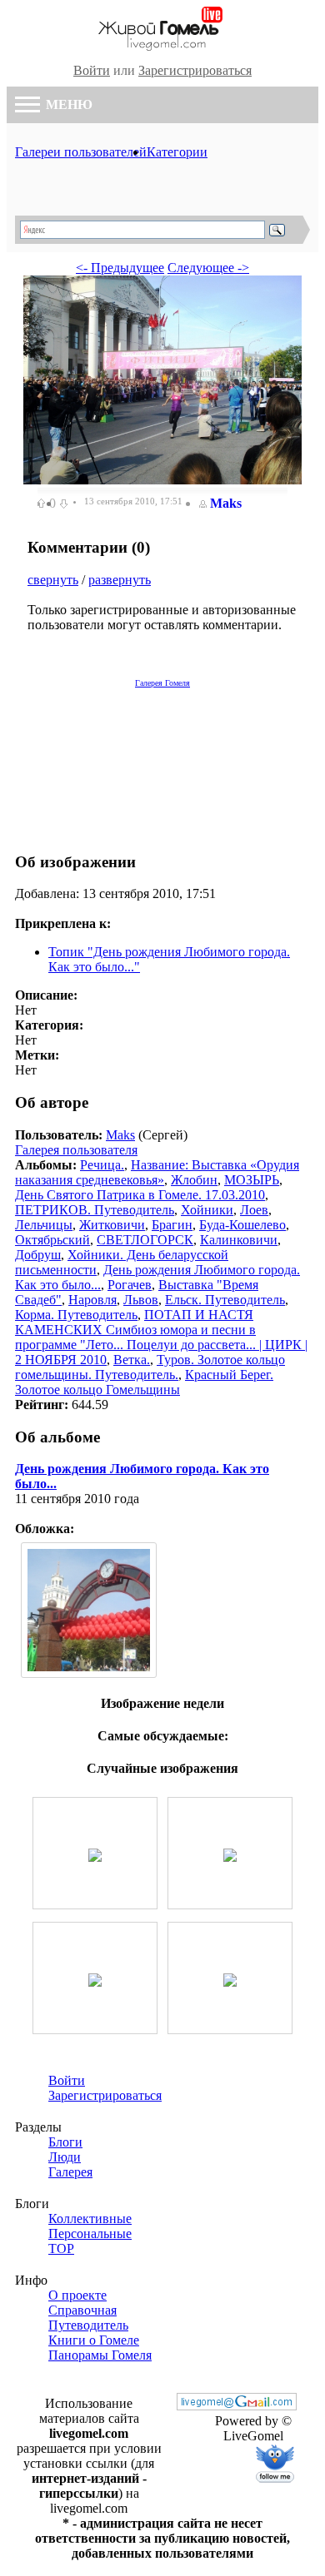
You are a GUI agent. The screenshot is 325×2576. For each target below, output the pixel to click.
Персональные (90, 2234)
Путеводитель (88, 2325)
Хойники (207, 1210)
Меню (67, 104)
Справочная (82, 2310)
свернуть (53, 580)
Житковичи (112, 1225)
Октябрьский (52, 1240)
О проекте (77, 2295)
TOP (61, 2248)
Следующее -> (208, 268)
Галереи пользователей (81, 152)
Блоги (65, 2142)
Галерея (70, 2172)
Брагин (172, 1225)
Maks (226, 503)
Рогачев (130, 1285)
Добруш (38, 1255)
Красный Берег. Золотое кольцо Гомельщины (144, 1382)
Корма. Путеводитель (76, 1315)
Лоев (254, 1210)
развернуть (120, 580)
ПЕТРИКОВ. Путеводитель (95, 1210)
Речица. (102, 1165)
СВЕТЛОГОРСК (145, 1240)
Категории (177, 152)
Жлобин (194, 1180)
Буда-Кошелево (242, 1225)
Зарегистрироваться (195, 70)
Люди (65, 2157)
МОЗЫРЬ (252, 1180)
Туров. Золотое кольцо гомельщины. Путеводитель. (150, 1367)
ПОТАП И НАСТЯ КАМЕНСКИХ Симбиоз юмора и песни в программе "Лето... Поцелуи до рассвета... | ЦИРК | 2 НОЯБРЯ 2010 (161, 1337)
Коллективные (90, 2219)
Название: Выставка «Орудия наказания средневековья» (157, 1172)
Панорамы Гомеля (100, 2355)
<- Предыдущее (120, 268)
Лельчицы (44, 1225)
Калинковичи (239, 1240)
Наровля (92, 1300)
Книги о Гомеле (94, 2340)
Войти (92, 70)
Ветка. (132, 1360)
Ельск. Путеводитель (225, 1300)
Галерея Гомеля (162, 683)
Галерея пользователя (76, 1150)
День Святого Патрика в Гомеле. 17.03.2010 (140, 1195)
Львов (141, 1300)
